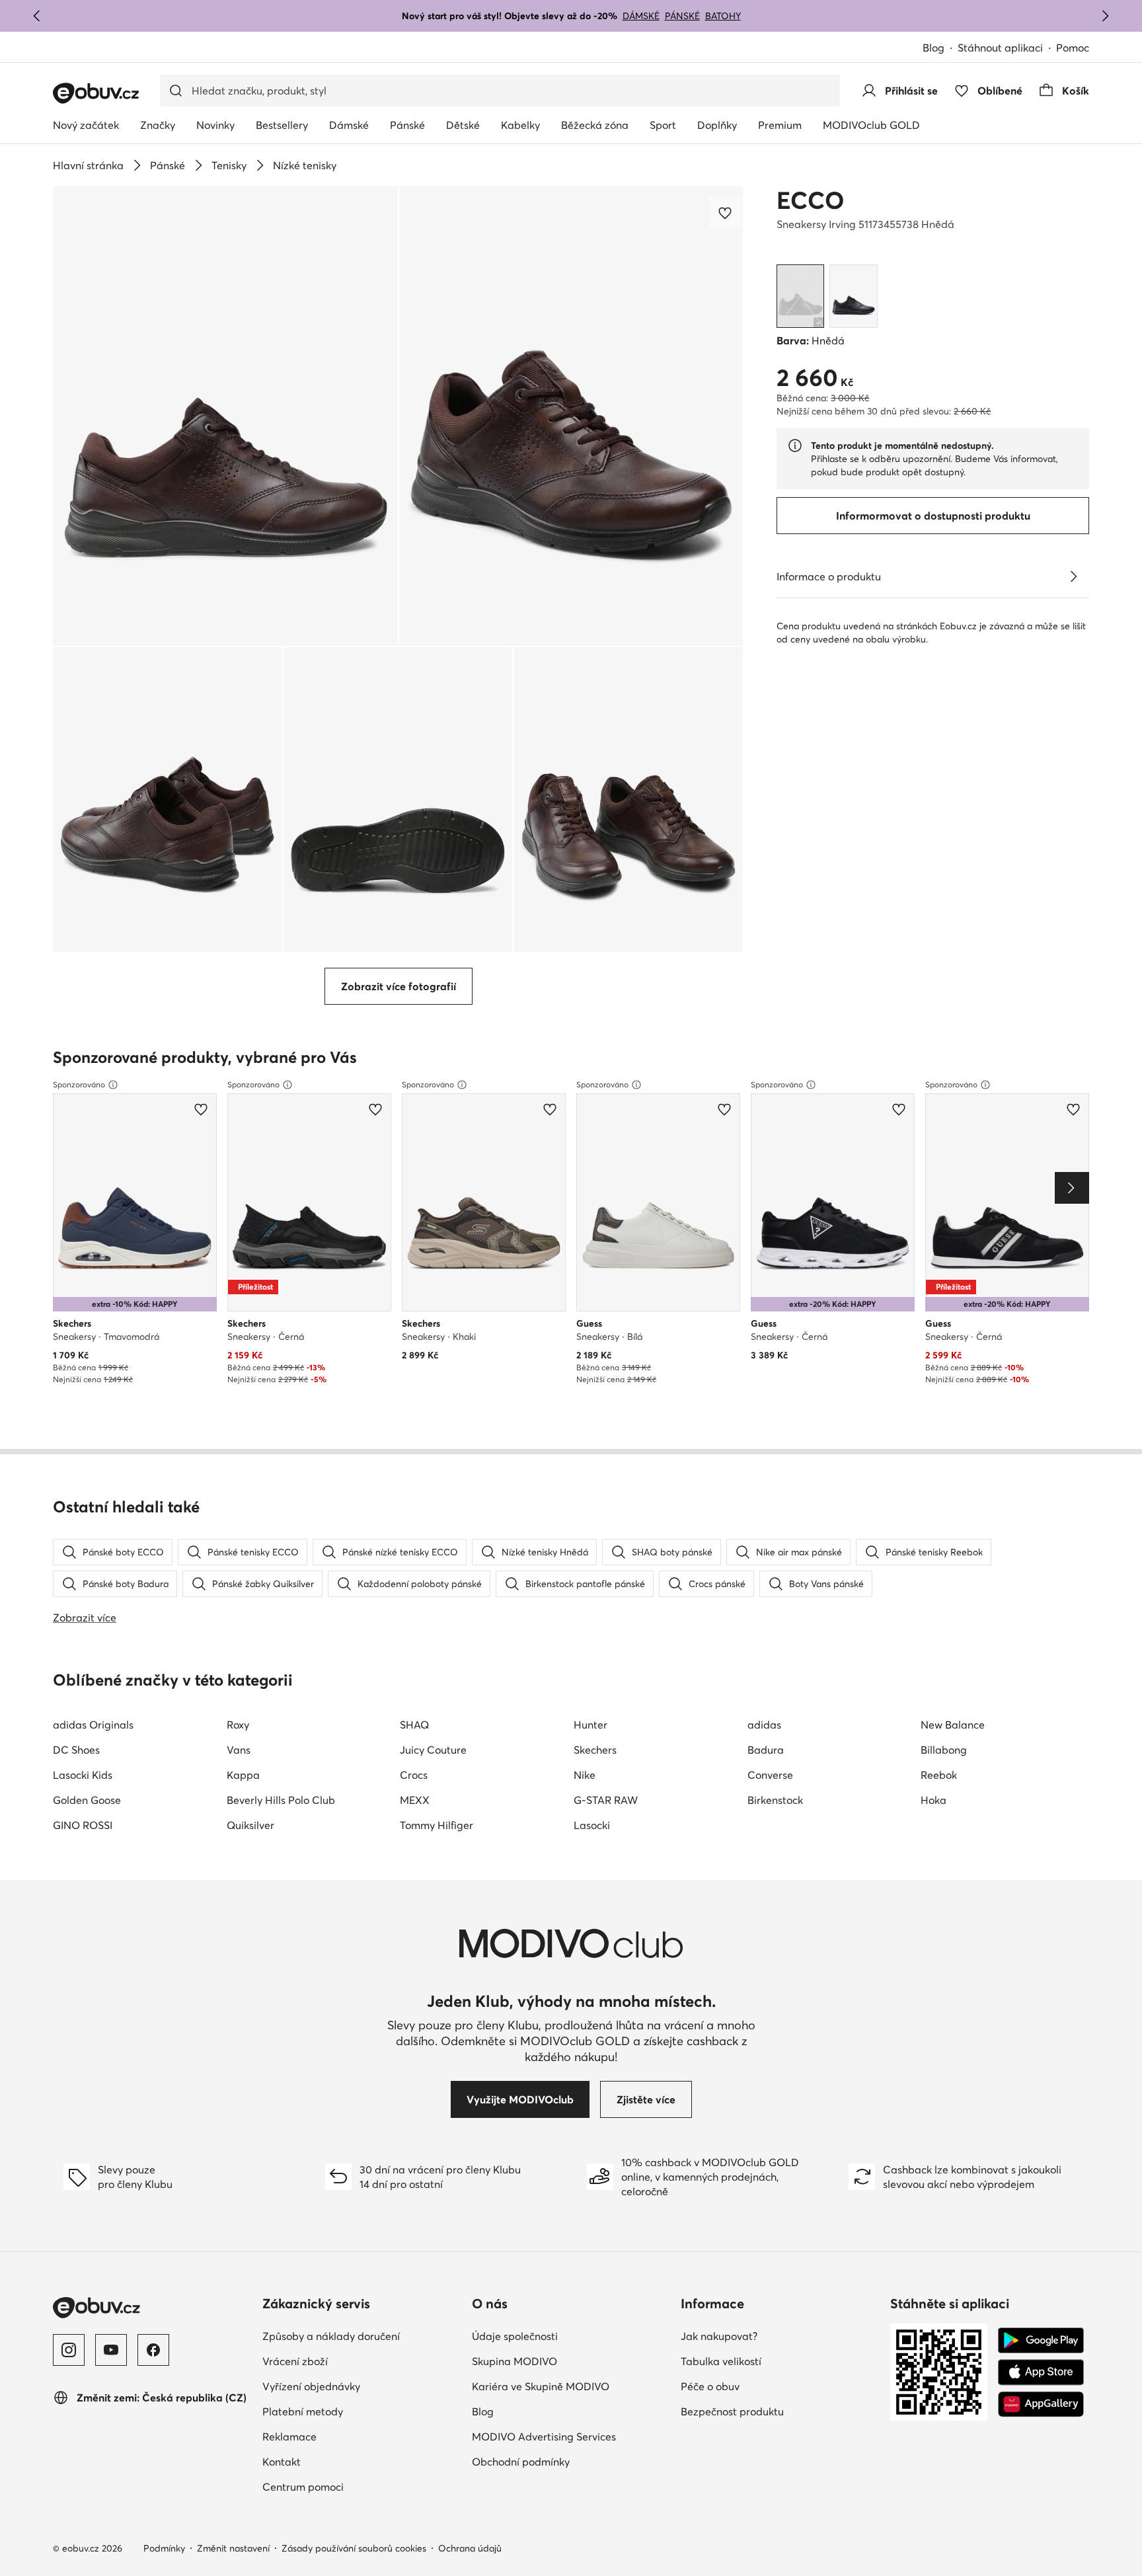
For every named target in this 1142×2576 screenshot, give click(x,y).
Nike (585, 1775)
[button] (225, 416)
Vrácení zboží (295, 2361)
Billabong (944, 1750)
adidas (764, 1725)
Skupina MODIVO (514, 2361)
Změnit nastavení (233, 2548)
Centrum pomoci (303, 2487)
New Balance (953, 1725)
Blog (933, 48)
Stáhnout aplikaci (1000, 48)
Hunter (590, 1725)
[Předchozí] (37, 16)
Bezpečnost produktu (732, 2411)
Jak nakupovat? (719, 2336)
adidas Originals (93, 1725)
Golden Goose (87, 1800)
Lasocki (592, 1825)
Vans (239, 1750)
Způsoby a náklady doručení (331, 2336)
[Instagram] (69, 2350)
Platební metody (303, 2411)
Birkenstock (775, 1800)
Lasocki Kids (83, 1775)
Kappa (243, 1775)
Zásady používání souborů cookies (354, 2548)
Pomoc (1073, 48)
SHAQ (414, 1725)
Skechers (595, 1750)
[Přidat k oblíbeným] (726, 213)
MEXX (415, 1800)
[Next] (1072, 1188)
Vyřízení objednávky (311, 2386)
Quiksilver (250, 1825)
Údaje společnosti (515, 2336)
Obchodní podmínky (521, 2462)
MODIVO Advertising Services (544, 2437)
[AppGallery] (1041, 2404)
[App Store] (1041, 2372)
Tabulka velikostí (721, 2361)
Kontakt (282, 2462)
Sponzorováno (79, 1084)
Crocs (414, 1775)
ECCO (810, 200)
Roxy (238, 1725)
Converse (770, 1775)
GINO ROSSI (83, 1825)
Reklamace (289, 2437)
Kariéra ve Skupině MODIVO (541, 2386)
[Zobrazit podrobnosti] (1073, 576)
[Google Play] (1041, 2341)
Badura (766, 1750)
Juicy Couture (433, 1750)
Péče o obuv (710, 2386)
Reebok (939, 1775)
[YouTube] (111, 2350)
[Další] (1105, 16)
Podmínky (164, 2548)
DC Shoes (76, 1750)
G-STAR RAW (606, 1800)
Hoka (933, 1800)
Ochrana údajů (470, 2548)
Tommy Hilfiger (437, 1825)
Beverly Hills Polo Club (281, 1800)
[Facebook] (153, 2350)
